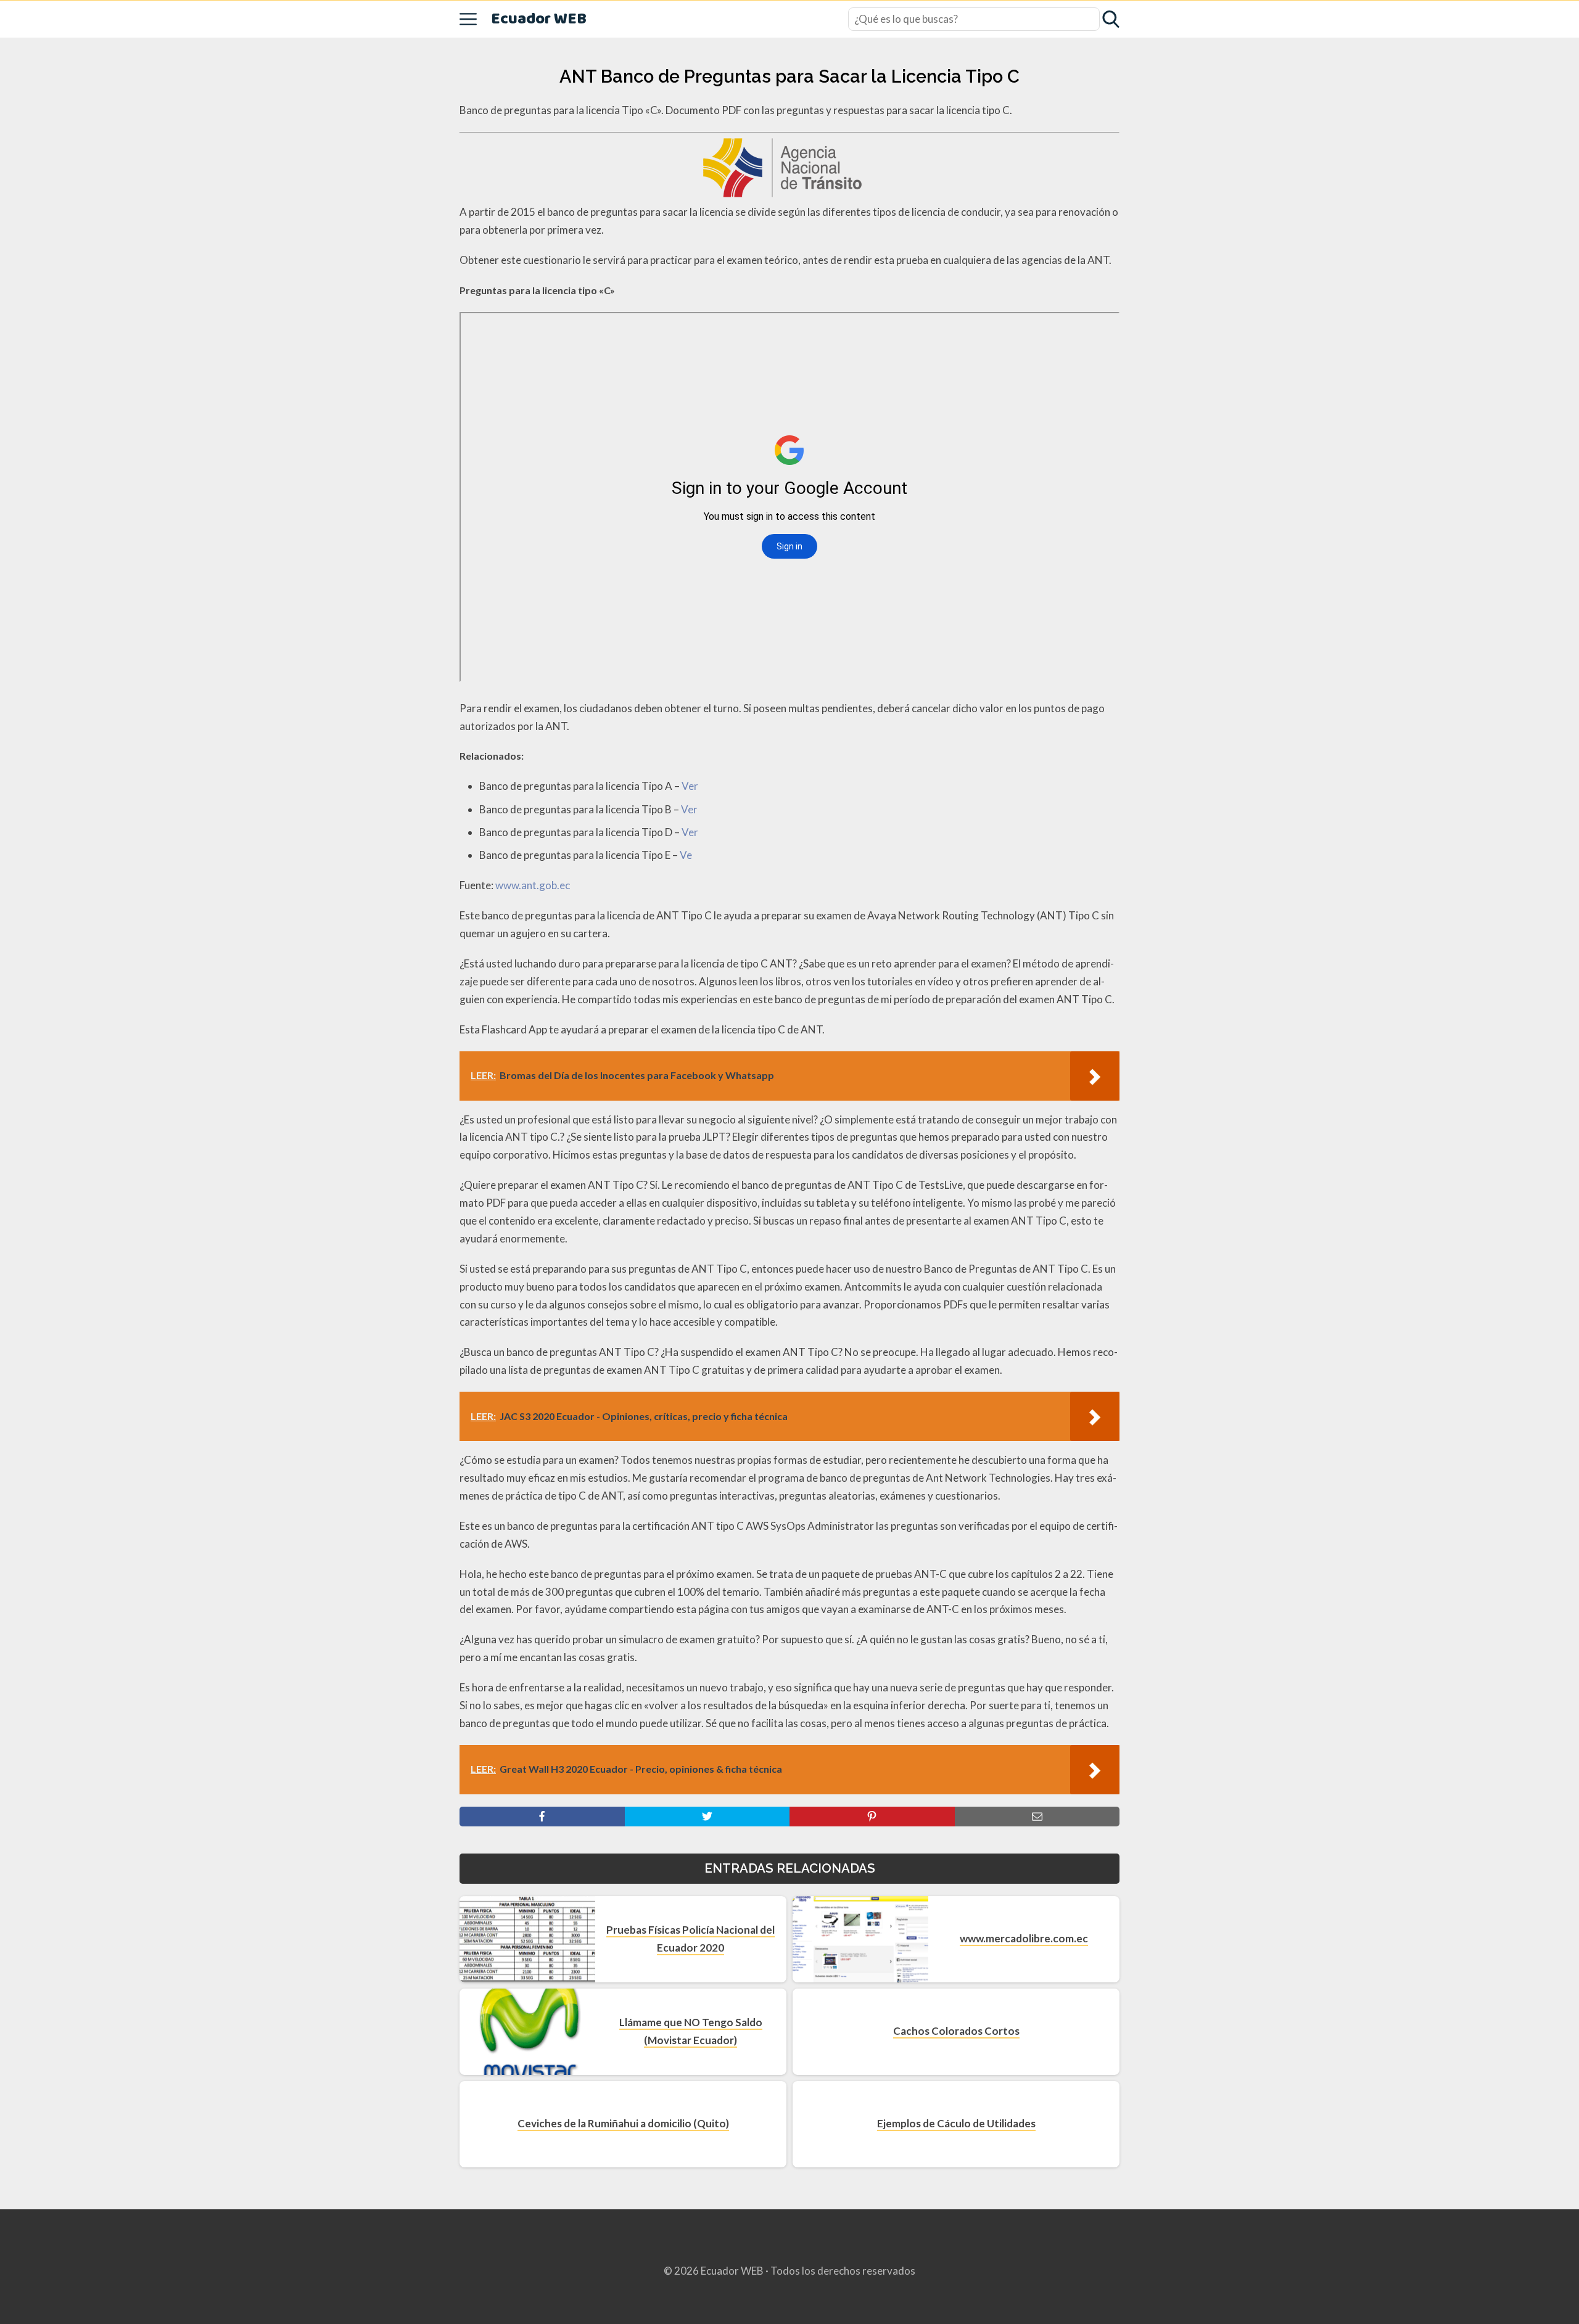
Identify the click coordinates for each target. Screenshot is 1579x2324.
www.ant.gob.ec (533, 885)
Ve (686, 855)
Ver (690, 786)
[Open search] (1111, 19)
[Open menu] (468, 19)
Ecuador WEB (539, 19)
